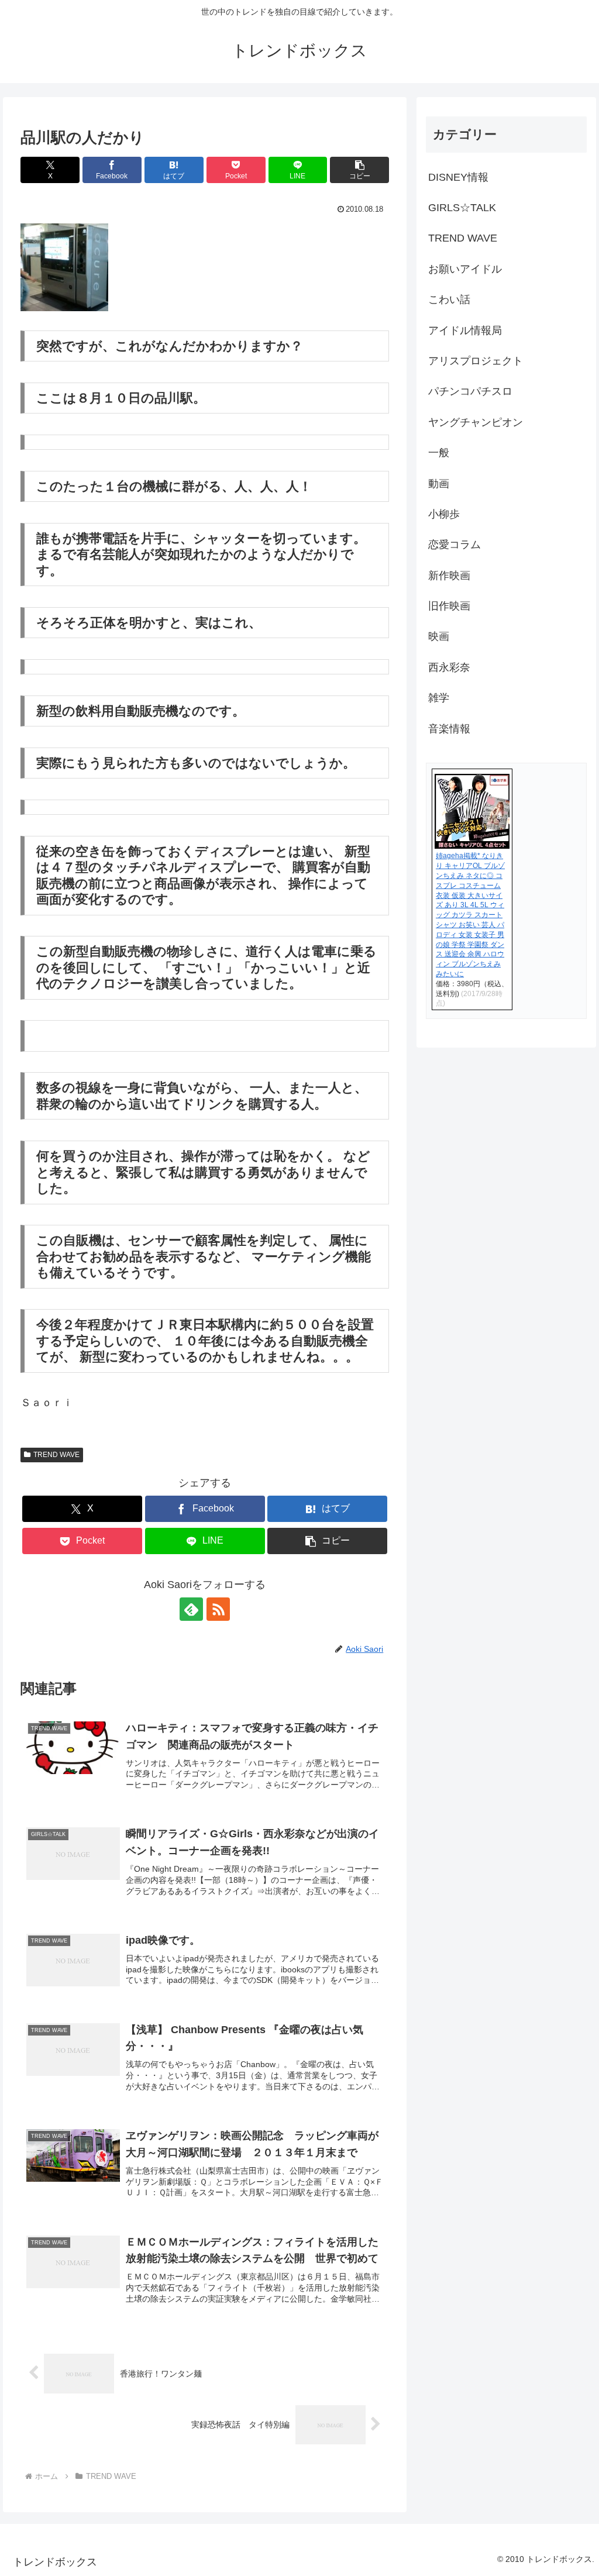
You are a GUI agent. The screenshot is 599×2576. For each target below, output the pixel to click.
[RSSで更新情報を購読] (218, 1609)
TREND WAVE (56, 1455)
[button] (359, 170)
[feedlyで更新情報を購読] (191, 1609)
